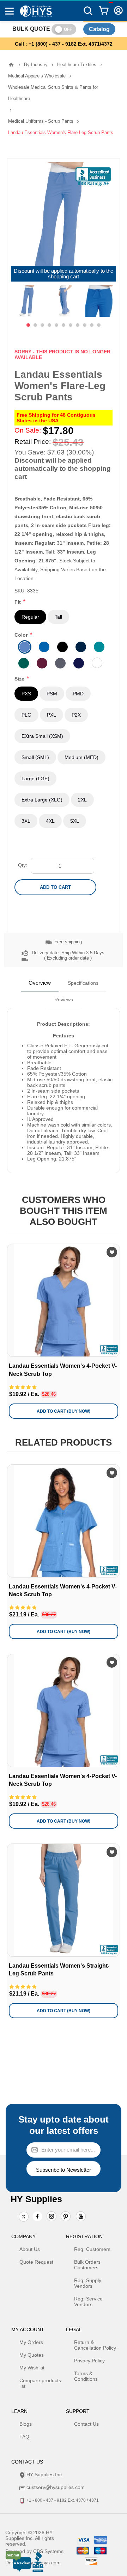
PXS (26, 694)
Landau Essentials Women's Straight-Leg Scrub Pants (59, 1970)
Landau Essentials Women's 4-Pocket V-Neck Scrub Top (63, 1370)
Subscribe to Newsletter (64, 2170)
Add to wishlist (112, 1252)
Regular (30, 617)
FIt (18, 602)
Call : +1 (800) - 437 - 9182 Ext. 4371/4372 (64, 44)
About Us (30, 2249)
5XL (75, 821)
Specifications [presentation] (83, 983)
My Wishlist (32, 2368)
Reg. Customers (92, 2249)
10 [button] (92, 325)
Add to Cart (55, 887)
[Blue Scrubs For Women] (64, 1300)
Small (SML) (35, 757)
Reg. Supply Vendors (88, 2283)
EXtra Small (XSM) (42, 736)
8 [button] (78, 325)
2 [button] (35, 325)
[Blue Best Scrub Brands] (64, 1521)
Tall (58, 617)
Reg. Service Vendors (88, 2302)
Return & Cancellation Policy (95, 2345)
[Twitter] (24, 2217)
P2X (76, 715)
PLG (26, 715)
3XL (26, 821)
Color (22, 635)
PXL (52, 715)
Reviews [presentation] (64, 1000)
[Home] (11, 65)
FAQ (24, 2437)
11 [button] (99, 325)
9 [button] (85, 325)
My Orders (31, 2342)
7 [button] (71, 325)
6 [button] (64, 325)
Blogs (26, 2424)
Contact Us (86, 2424)
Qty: (23, 865)
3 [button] (42, 325)
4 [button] (49, 325)
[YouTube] (81, 2217)
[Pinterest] (66, 2217)
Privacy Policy (89, 2361)
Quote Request (36, 2262)
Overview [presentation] (40, 983)
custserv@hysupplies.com (56, 2487)
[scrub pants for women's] (64, 1900)
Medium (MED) (81, 757)
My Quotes (32, 2355)
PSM (52, 694)
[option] (29, 301)
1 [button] (28, 325)
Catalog (99, 29)
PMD (78, 694)
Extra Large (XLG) (42, 800)
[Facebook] (37, 2216)
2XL (82, 800)
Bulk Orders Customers (87, 2265)
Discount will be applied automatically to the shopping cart (64, 274)
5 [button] (56, 325)
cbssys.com (48, 2563)
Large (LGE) (35, 778)
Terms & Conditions (86, 2376)
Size (20, 679)
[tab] (40, 983)
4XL (50, 821)
